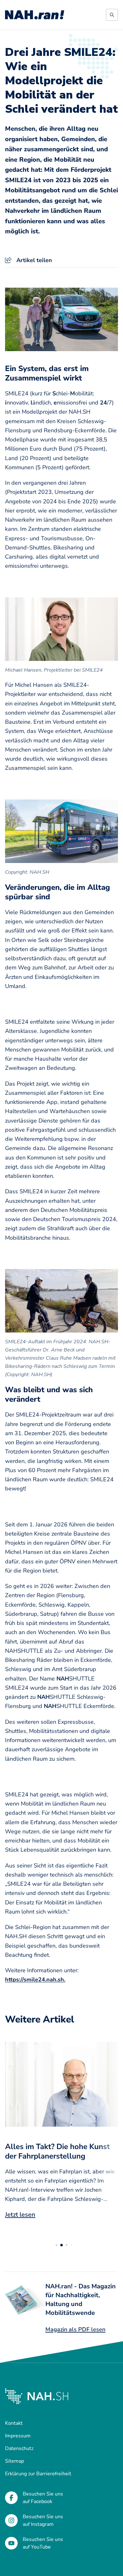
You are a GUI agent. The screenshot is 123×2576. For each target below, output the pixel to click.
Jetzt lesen (20, 2215)
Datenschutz (19, 2448)
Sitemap (15, 2461)
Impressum (18, 2436)
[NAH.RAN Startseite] (35, 15)
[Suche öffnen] (112, 15)
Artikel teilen (34, 260)
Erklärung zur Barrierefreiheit (38, 2474)
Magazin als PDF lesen (75, 2329)
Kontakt (14, 2423)
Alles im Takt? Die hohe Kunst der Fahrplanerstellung (57, 2151)
